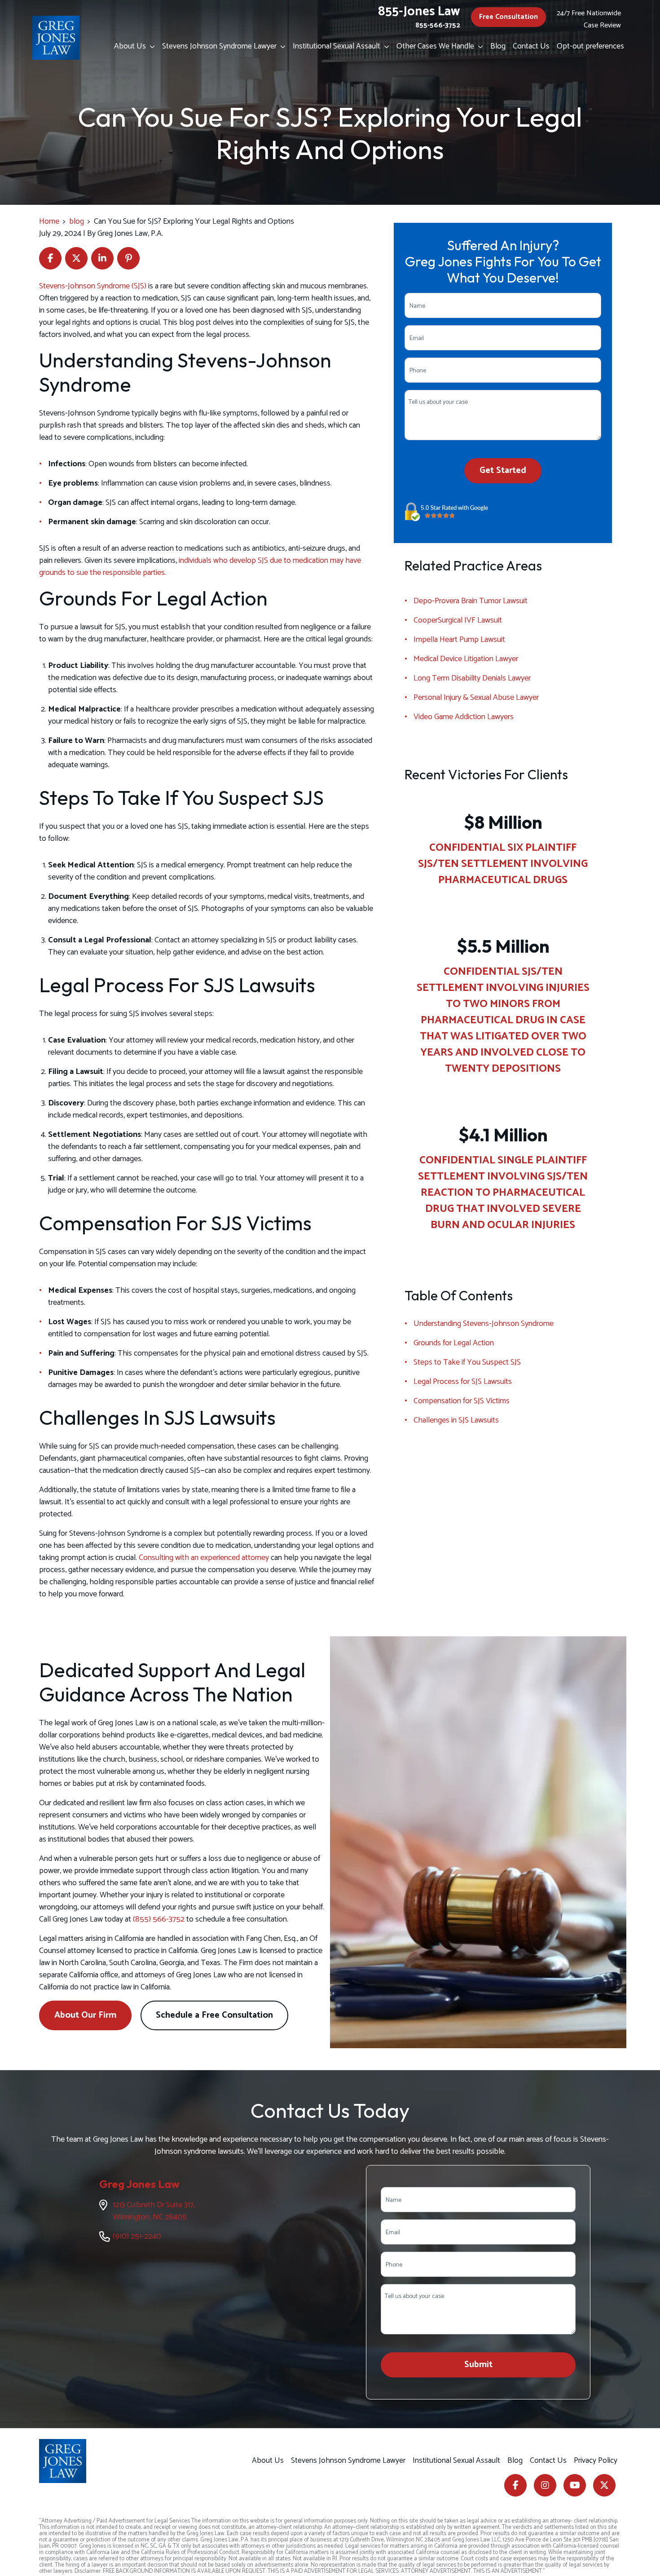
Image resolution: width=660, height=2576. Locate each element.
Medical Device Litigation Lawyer (466, 659)
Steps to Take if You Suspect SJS (467, 1362)
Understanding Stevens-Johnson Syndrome (484, 1324)
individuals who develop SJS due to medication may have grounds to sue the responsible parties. (200, 567)
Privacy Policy (596, 2461)
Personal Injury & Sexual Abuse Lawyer (476, 698)
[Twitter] (604, 2485)
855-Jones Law (419, 12)
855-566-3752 (438, 25)
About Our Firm (85, 2015)
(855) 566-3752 (159, 1919)
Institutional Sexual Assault (337, 46)
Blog (498, 46)
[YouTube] (575, 2485)
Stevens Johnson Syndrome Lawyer (219, 46)
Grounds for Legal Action (454, 1343)
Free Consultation (508, 17)
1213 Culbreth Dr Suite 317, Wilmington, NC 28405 (154, 2211)
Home (49, 221)
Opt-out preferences (590, 46)
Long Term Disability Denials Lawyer (472, 678)
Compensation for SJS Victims (462, 1401)
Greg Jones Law (139, 2184)
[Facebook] (515, 2485)
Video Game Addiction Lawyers (464, 717)
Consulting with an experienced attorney (204, 1558)
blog (77, 221)
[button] (154, 47)
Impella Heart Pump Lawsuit (459, 640)
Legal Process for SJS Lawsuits (463, 1382)
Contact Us (531, 46)
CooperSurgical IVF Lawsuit (458, 620)
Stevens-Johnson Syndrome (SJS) (93, 286)
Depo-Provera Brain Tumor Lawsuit (471, 601)
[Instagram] (545, 2485)
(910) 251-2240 (137, 2236)
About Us (130, 46)
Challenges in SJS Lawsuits (456, 1420)
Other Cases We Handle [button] (435, 46)
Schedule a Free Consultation (214, 2015)
